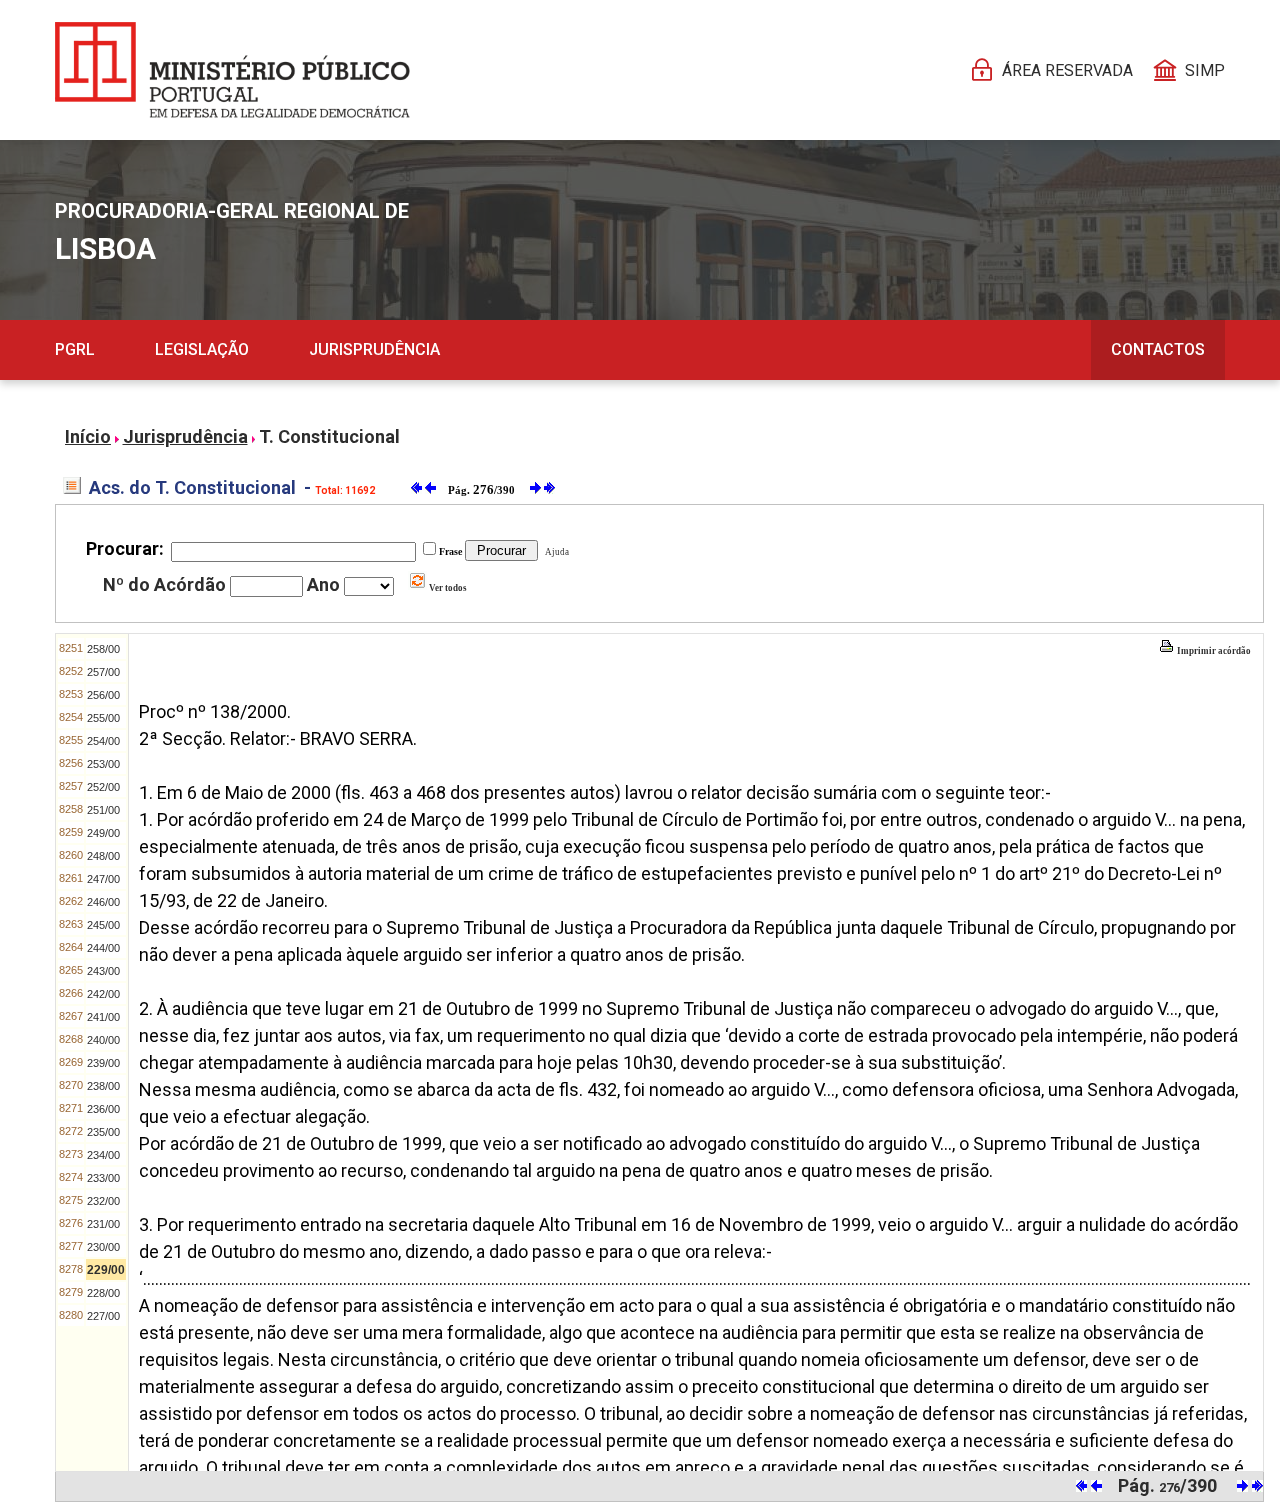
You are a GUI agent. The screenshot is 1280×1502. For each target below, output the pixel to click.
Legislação (202, 349)
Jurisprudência (374, 349)
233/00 (103, 1178)
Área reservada (1067, 70)
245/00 (103, 925)
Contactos (1158, 349)
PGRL (75, 349)
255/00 (103, 718)
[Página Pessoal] (232, 70)
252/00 (103, 787)
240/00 (103, 1040)
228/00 (103, 1293)
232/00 (103, 1201)
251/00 (103, 810)
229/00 (106, 1270)
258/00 (103, 649)
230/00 (103, 1247)
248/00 (103, 856)
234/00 (103, 1155)
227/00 (103, 1316)
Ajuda (555, 552)
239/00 (103, 1063)
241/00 (103, 1017)
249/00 (103, 833)
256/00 (103, 695)
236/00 (103, 1109)
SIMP (1205, 70)
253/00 (103, 764)
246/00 (103, 902)
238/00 (103, 1086)
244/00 (103, 948)
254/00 (103, 741)
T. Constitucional (329, 436)
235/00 (103, 1132)
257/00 (103, 672)
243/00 (103, 971)
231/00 (103, 1224)
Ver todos (447, 588)
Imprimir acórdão (1213, 651)
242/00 (103, 994)
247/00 (103, 879)
